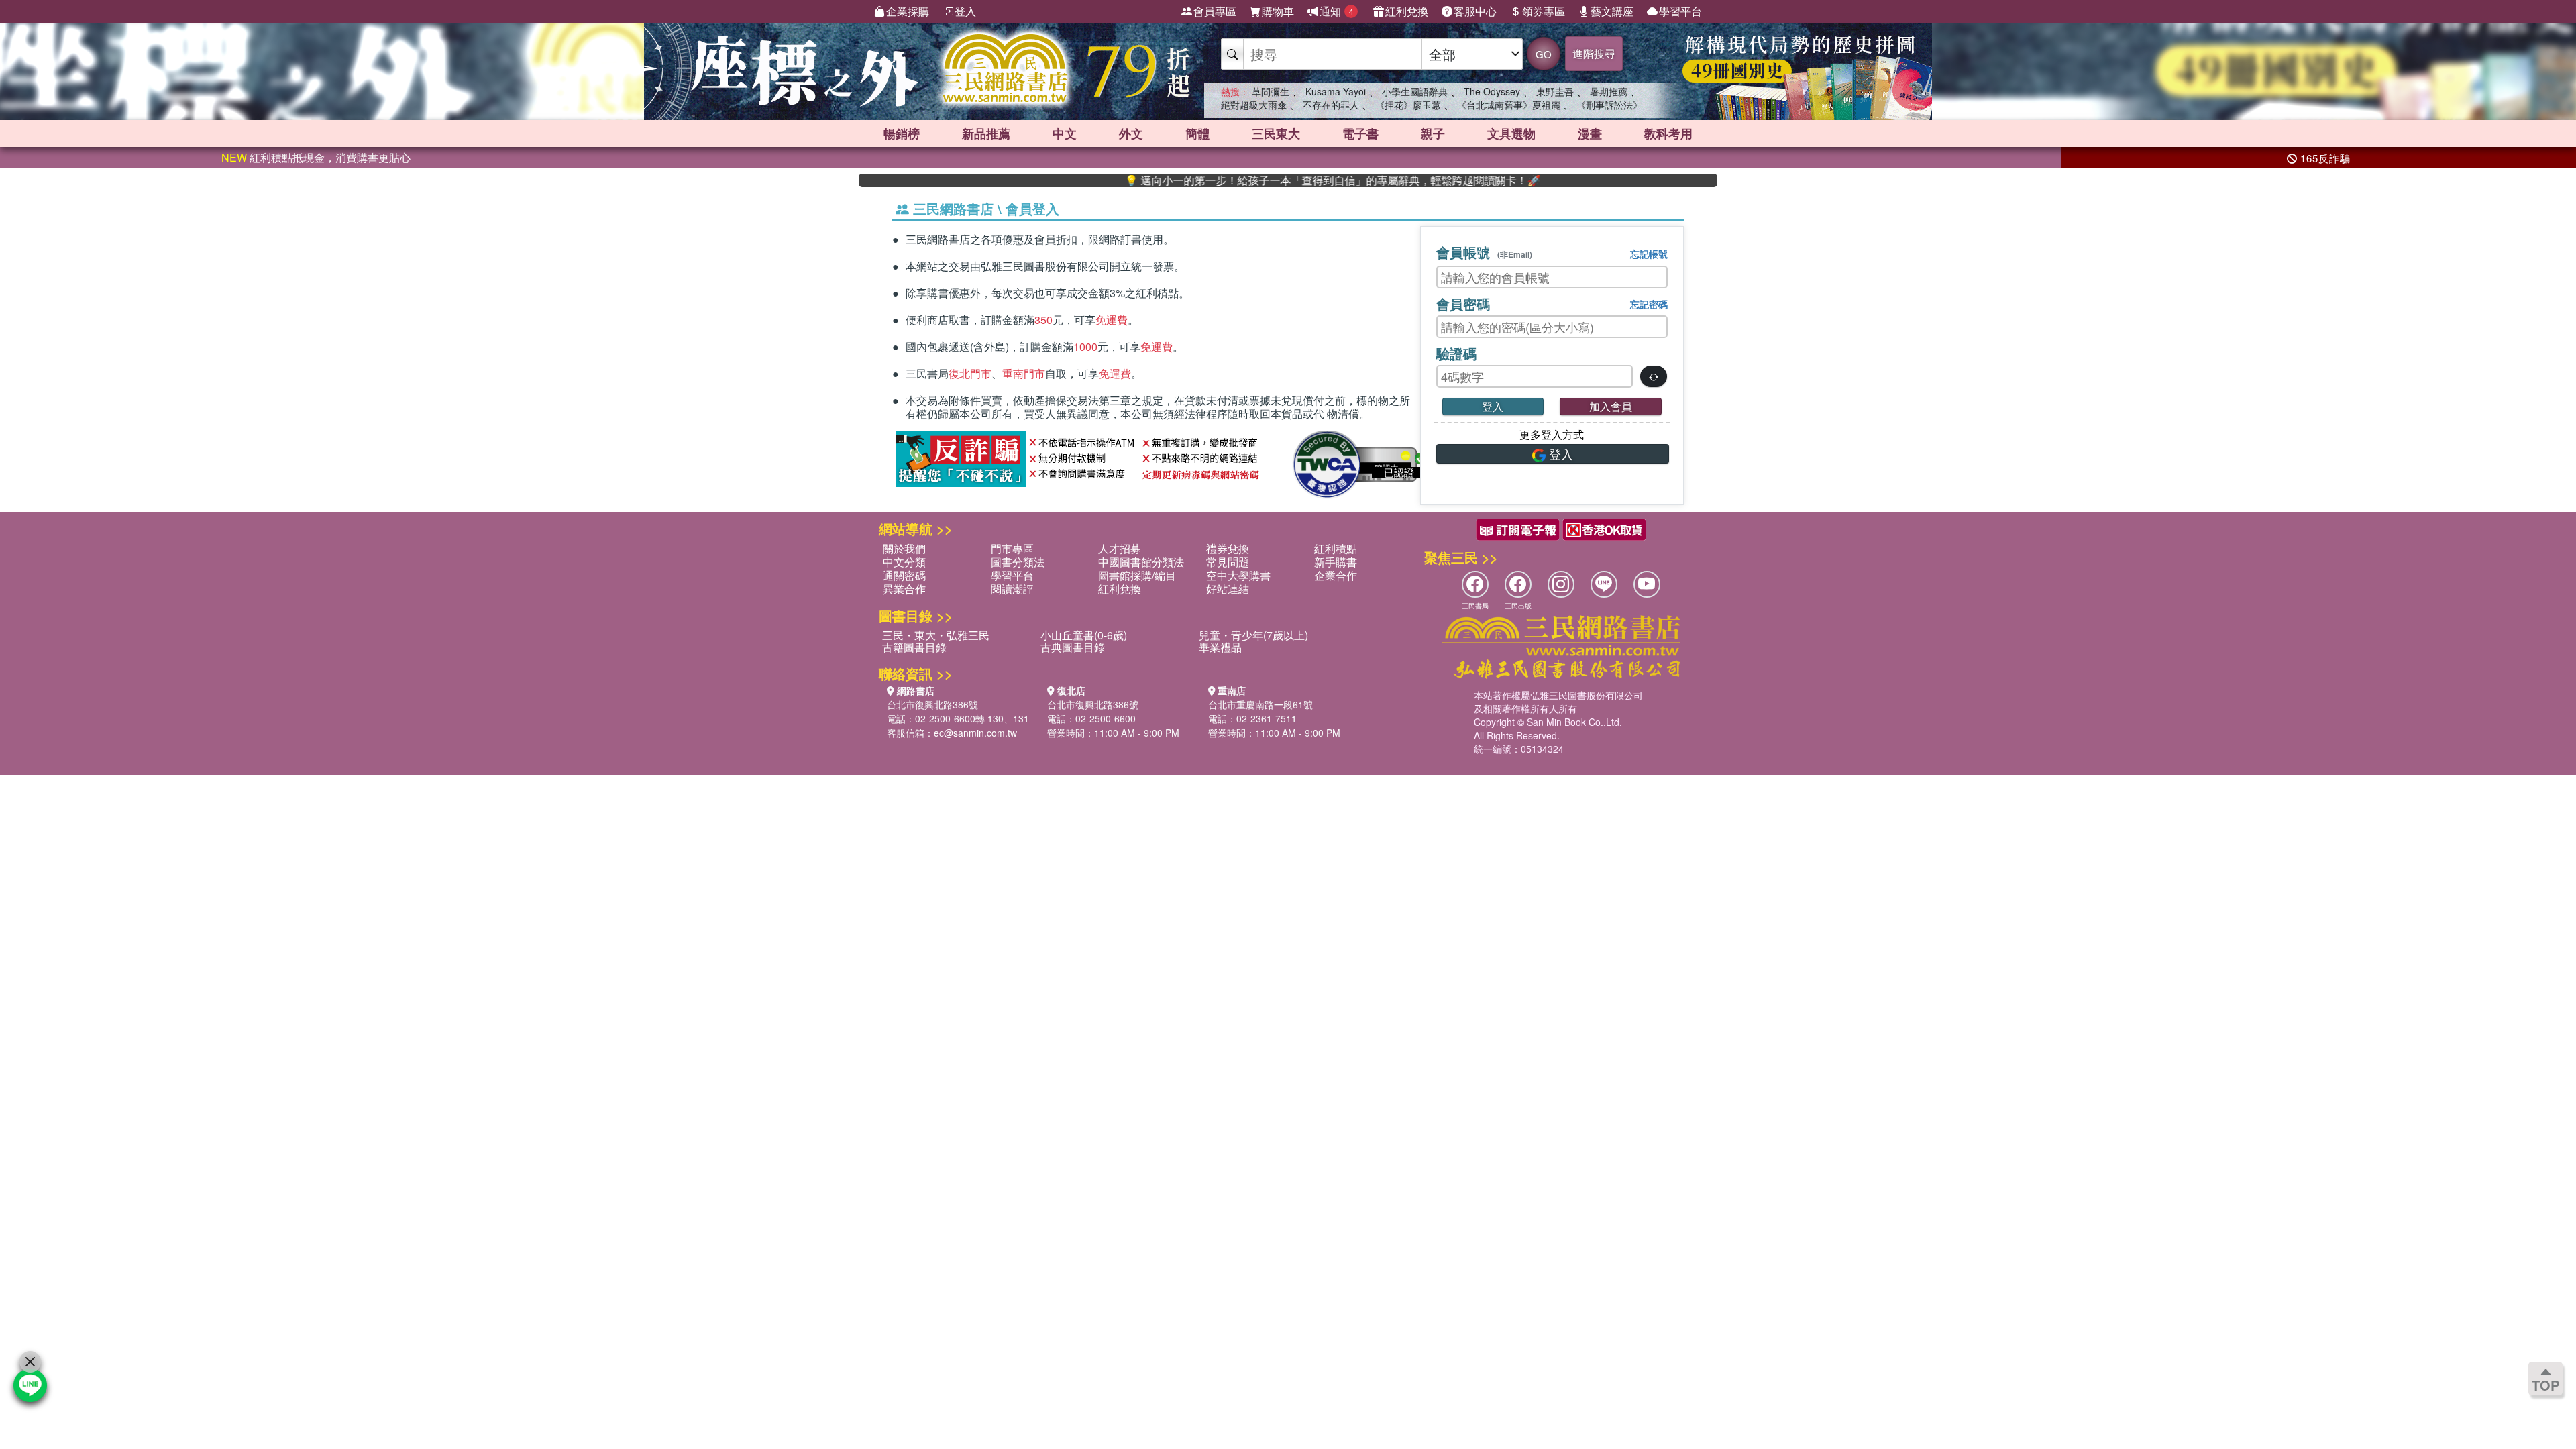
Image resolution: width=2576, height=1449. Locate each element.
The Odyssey (1492, 91)
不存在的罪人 (1331, 105)
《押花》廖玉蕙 (1408, 105)
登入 (965, 11)
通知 (1337, 11)
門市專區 (1012, 548)
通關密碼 (904, 575)
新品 (986, 133)
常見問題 (1228, 562)
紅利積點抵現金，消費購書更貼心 (316, 157)
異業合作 (904, 589)
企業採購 (908, 11)
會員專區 (1215, 11)
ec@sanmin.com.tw (975, 733)
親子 (1433, 133)
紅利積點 (1336, 548)
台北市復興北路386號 (932, 704)
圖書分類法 (1018, 562)
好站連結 (1228, 589)
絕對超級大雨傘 (1254, 105)
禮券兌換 (1228, 548)
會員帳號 (1484, 252)
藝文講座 (1612, 11)
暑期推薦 (1609, 91)
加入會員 (1611, 406)
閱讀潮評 (1012, 589)
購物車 (1278, 11)
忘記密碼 (1649, 304)
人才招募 (1120, 548)
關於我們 (904, 548)
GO (1544, 54)
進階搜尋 (1594, 53)
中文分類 (904, 562)
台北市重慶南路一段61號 (1260, 704)
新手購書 (1336, 562)
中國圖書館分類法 (1141, 562)
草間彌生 (1271, 91)
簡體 (1197, 133)
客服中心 (1475, 11)
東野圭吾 (1555, 91)
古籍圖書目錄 (914, 647)
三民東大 (1276, 133)
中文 (1065, 133)
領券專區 (1544, 11)
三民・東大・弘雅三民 (936, 635)
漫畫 (1590, 133)
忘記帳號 (1649, 254)
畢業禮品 (1220, 647)
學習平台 (1680, 11)
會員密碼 (1463, 304)
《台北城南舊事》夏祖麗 (1509, 105)
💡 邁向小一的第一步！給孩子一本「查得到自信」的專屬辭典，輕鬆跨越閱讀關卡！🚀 (1271, 180)
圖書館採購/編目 (1137, 575)
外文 (1131, 133)
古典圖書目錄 (1073, 647)
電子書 (1360, 133)
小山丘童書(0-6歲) (1084, 635)
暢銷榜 (902, 133)
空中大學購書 (1238, 575)
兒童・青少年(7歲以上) (1253, 635)
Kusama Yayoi (1336, 91)
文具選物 (1511, 133)
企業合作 (1336, 575)
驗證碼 (1456, 353)
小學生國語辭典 (1415, 91)
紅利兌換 (1407, 11)
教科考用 (1668, 133)
